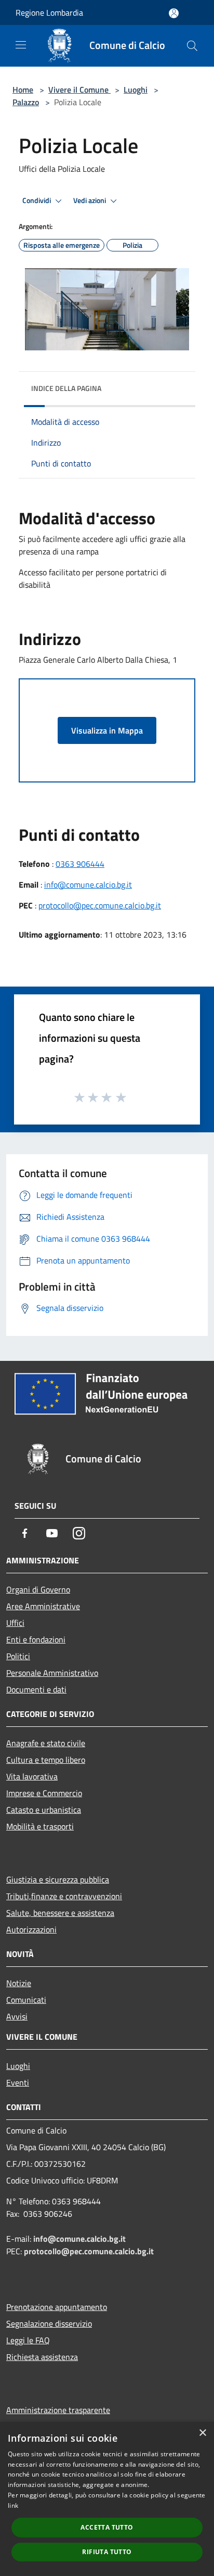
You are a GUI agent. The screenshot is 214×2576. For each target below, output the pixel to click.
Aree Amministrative (43, 1606)
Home (23, 90)
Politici (18, 1656)
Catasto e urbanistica (44, 1810)
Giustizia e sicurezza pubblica (58, 1879)
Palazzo (26, 102)
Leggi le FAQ (28, 2340)
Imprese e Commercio (44, 1793)
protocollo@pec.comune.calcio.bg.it (100, 905)
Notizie (19, 1983)
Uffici (15, 1623)
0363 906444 (80, 864)
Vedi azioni (90, 200)
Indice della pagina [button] (66, 388)
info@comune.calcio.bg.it (88, 885)
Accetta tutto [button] (107, 2527)
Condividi (37, 200)
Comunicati (26, 2000)
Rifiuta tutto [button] (107, 2552)
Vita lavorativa (32, 1776)
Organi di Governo (38, 1589)
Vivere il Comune (79, 90)
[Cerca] (192, 46)
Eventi (18, 2082)
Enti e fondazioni (36, 1639)
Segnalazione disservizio (49, 2324)
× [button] (202, 2433)
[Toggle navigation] (21, 45)
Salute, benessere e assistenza (60, 1913)
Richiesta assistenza (42, 2357)
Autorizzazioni (31, 1929)
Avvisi (17, 2016)
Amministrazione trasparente (58, 2410)
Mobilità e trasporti (40, 1826)
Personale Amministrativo (52, 1673)
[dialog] (107, 2499)
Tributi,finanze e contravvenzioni (64, 1896)
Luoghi (136, 90)
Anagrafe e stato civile (46, 1743)
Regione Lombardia (49, 12)
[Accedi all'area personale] (174, 13)
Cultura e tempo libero (46, 1760)
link (13, 2505)
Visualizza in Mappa (107, 730)
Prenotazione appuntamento (57, 2307)
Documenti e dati (36, 1689)
